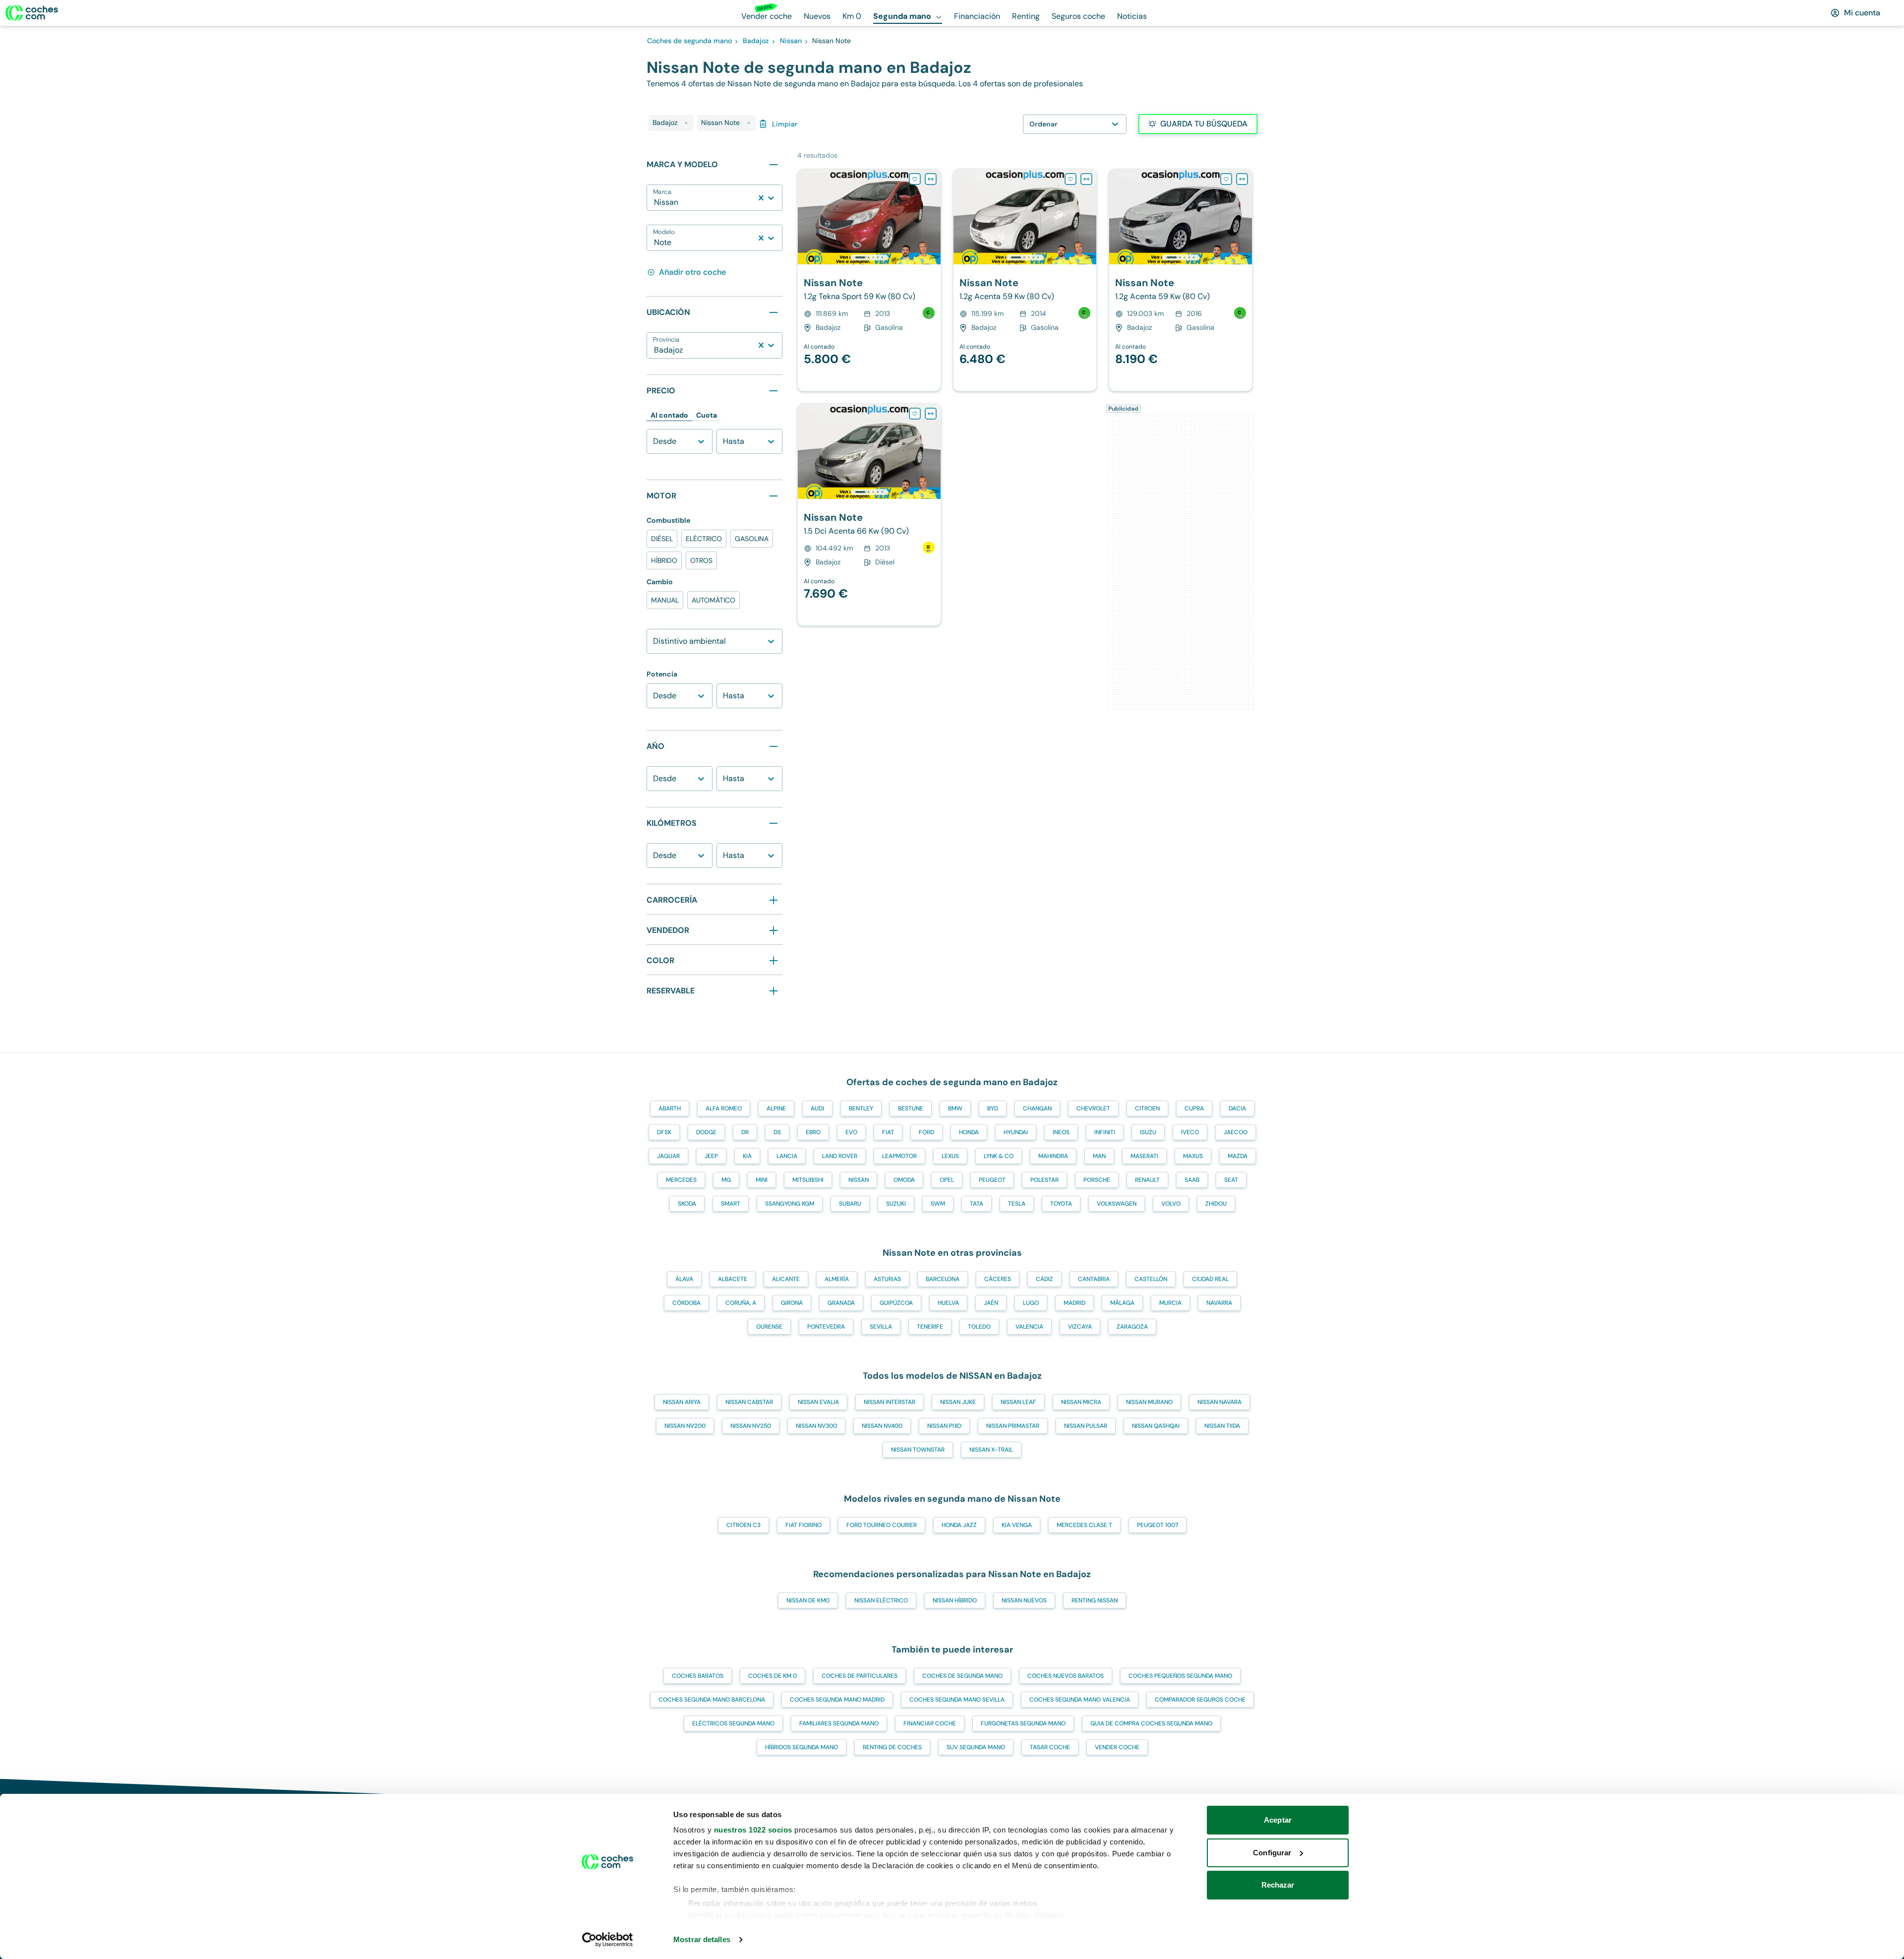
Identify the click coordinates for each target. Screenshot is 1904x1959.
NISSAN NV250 (751, 1426)
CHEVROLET (1093, 1108)
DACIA (1237, 1108)
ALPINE (776, 1108)
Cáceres (998, 1279)
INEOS (1061, 1132)
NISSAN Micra (1081, 1402)
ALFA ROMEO (724, 1108)
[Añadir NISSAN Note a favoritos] (915, 179)
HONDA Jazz (959, 1525)
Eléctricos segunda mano (733, 1723)
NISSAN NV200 (685, 1426)
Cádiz (1044, 1279)
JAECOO (1236, 1132)
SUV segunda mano (976, 1747)
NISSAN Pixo (944, 1426)
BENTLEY (861, 1108)
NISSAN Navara (1220, 1402)
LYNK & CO (999, 1156)
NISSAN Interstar (890, 1402)
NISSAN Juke (958, 1402)
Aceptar (1278, 1820)
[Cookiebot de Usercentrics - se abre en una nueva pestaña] (608, 1940)
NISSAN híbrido (955, 1600)
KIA (747, 1156)
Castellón (1151, 1279)
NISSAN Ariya (682, 1402)
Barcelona (943, 1279)
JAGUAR (668, 1156)
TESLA (1017, 1204)
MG (726, 1180)
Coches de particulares (860, 1676)
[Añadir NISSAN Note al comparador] (931, 179)
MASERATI (1144, 1156)
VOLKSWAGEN (1117, 1204)
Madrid (1074, 1303)
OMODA (904, 1180)
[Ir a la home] (32, 13)
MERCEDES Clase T (1084, 1525)
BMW (955, 1108)
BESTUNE (911, 1108)
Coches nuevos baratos (1066, 1676)
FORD (926, 1132)
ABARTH (670, 1108)
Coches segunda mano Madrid (837, 1700)
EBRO (813, 1132)
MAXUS (1193, 1156)
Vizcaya (1080, 1327)
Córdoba (686, 1303)
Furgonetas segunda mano (1023, 1723)
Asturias (887, 1279)
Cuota (707, 415)
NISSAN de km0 (808, 1600)
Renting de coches (892, 1747)
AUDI (817, 1108)
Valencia (1029, 1327)
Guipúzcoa (896, 1303)
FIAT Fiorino (803, 1525)
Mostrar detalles (702, 1939)
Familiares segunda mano (839, 1723)
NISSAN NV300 (816, 1426)
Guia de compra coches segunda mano (1151, 1723)
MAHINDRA (1053, 1156)
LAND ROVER (840, 1156)
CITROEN (1147, 1108)
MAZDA (1238, 1156)
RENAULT (1147, 1180)
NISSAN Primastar (1013, 1426)
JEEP (711, 1156)
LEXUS (950, 1156)
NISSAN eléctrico (881, 1600)
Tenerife (930, 1327)
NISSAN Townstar (918, 1450)
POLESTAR (1044, 1180)
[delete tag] (686, 123)
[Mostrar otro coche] (868, 257)
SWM (938, 1204)
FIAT (888, 1132)
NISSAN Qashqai (1156, 1426)
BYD (993, 1108)
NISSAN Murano (1149, 1402)
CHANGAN (1037, 1108)
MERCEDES (681, 1180)
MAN (1099, 1156)
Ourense (769, 1327)
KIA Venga (1017, 1525)
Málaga (1122, 1303)
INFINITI (1105, 1132)
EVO (851, 1132)
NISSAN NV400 (882, 1426)
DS (777, 1132)
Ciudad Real (1210, 1279)
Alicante (786, 1279)
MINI (762, 1180)
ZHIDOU (1216, 1204)
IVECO (1190, 1132)
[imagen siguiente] (933, 217)
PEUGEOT (992, 1180)
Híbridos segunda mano (802, 1747)
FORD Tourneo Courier (882, 1525)
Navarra (1219, 1303)
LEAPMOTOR (899, 1156)
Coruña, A (741, 1303)
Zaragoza (1132, 1327)
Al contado (669, 415)
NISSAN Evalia (818, 1402)
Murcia (1170, 1303)
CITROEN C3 (744, 1525)
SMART (731, 1204)
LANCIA (787, 1156)
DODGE (706, 1132)
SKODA (687, 1204)
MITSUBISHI (808, 1180)
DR (745, 1132)
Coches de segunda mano (962, 1676)
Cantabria (1094, 1279)
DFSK (664, 1132)
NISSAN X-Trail (991, 1450)
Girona (792, 1303)
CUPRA (1194, 1108)
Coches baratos (698, 1676)
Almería (837, 1279)
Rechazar (1278, 1885)
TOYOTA (1061, 1204)
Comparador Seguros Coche (1200, 1700)
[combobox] (655, 202)
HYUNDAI (1016, 1132)
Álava (684, 1279)
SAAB (1192, 1180)
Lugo (1031, 1303)
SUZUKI (896, 1204)
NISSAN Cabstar (749, 1402)
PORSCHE (1097, 1180)
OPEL (947, 1180)
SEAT (1231, 1180)
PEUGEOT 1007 (1158, 1525)
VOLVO (1171, 1204)
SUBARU (850, 1204)
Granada (841, 1303)
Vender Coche (1117, 1747)
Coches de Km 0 (773, 1676)
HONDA (969, 1132)
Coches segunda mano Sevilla (957, 1700)
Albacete (733, 1279)
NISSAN (859, 1180)
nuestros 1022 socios (753, 1830)
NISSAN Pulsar (1086, 1426)
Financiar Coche (930, 1723)
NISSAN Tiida (1222, 1426)
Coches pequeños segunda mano (1180, 1676)
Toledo (979, 1327)
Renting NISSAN (1095, 1600)
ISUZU (1148, 1132)
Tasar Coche (1050, 1747)
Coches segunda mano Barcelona (712, 1700)
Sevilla (881, 1327)
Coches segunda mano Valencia (1080, 1700)
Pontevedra (826, 1327)
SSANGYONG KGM (790, 1204)
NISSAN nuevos (1024, 1600)
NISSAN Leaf (1018, 1402)
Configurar (1272, 1853)
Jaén (991, 1303)
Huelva (948, 1303)
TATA (977, 1204)
